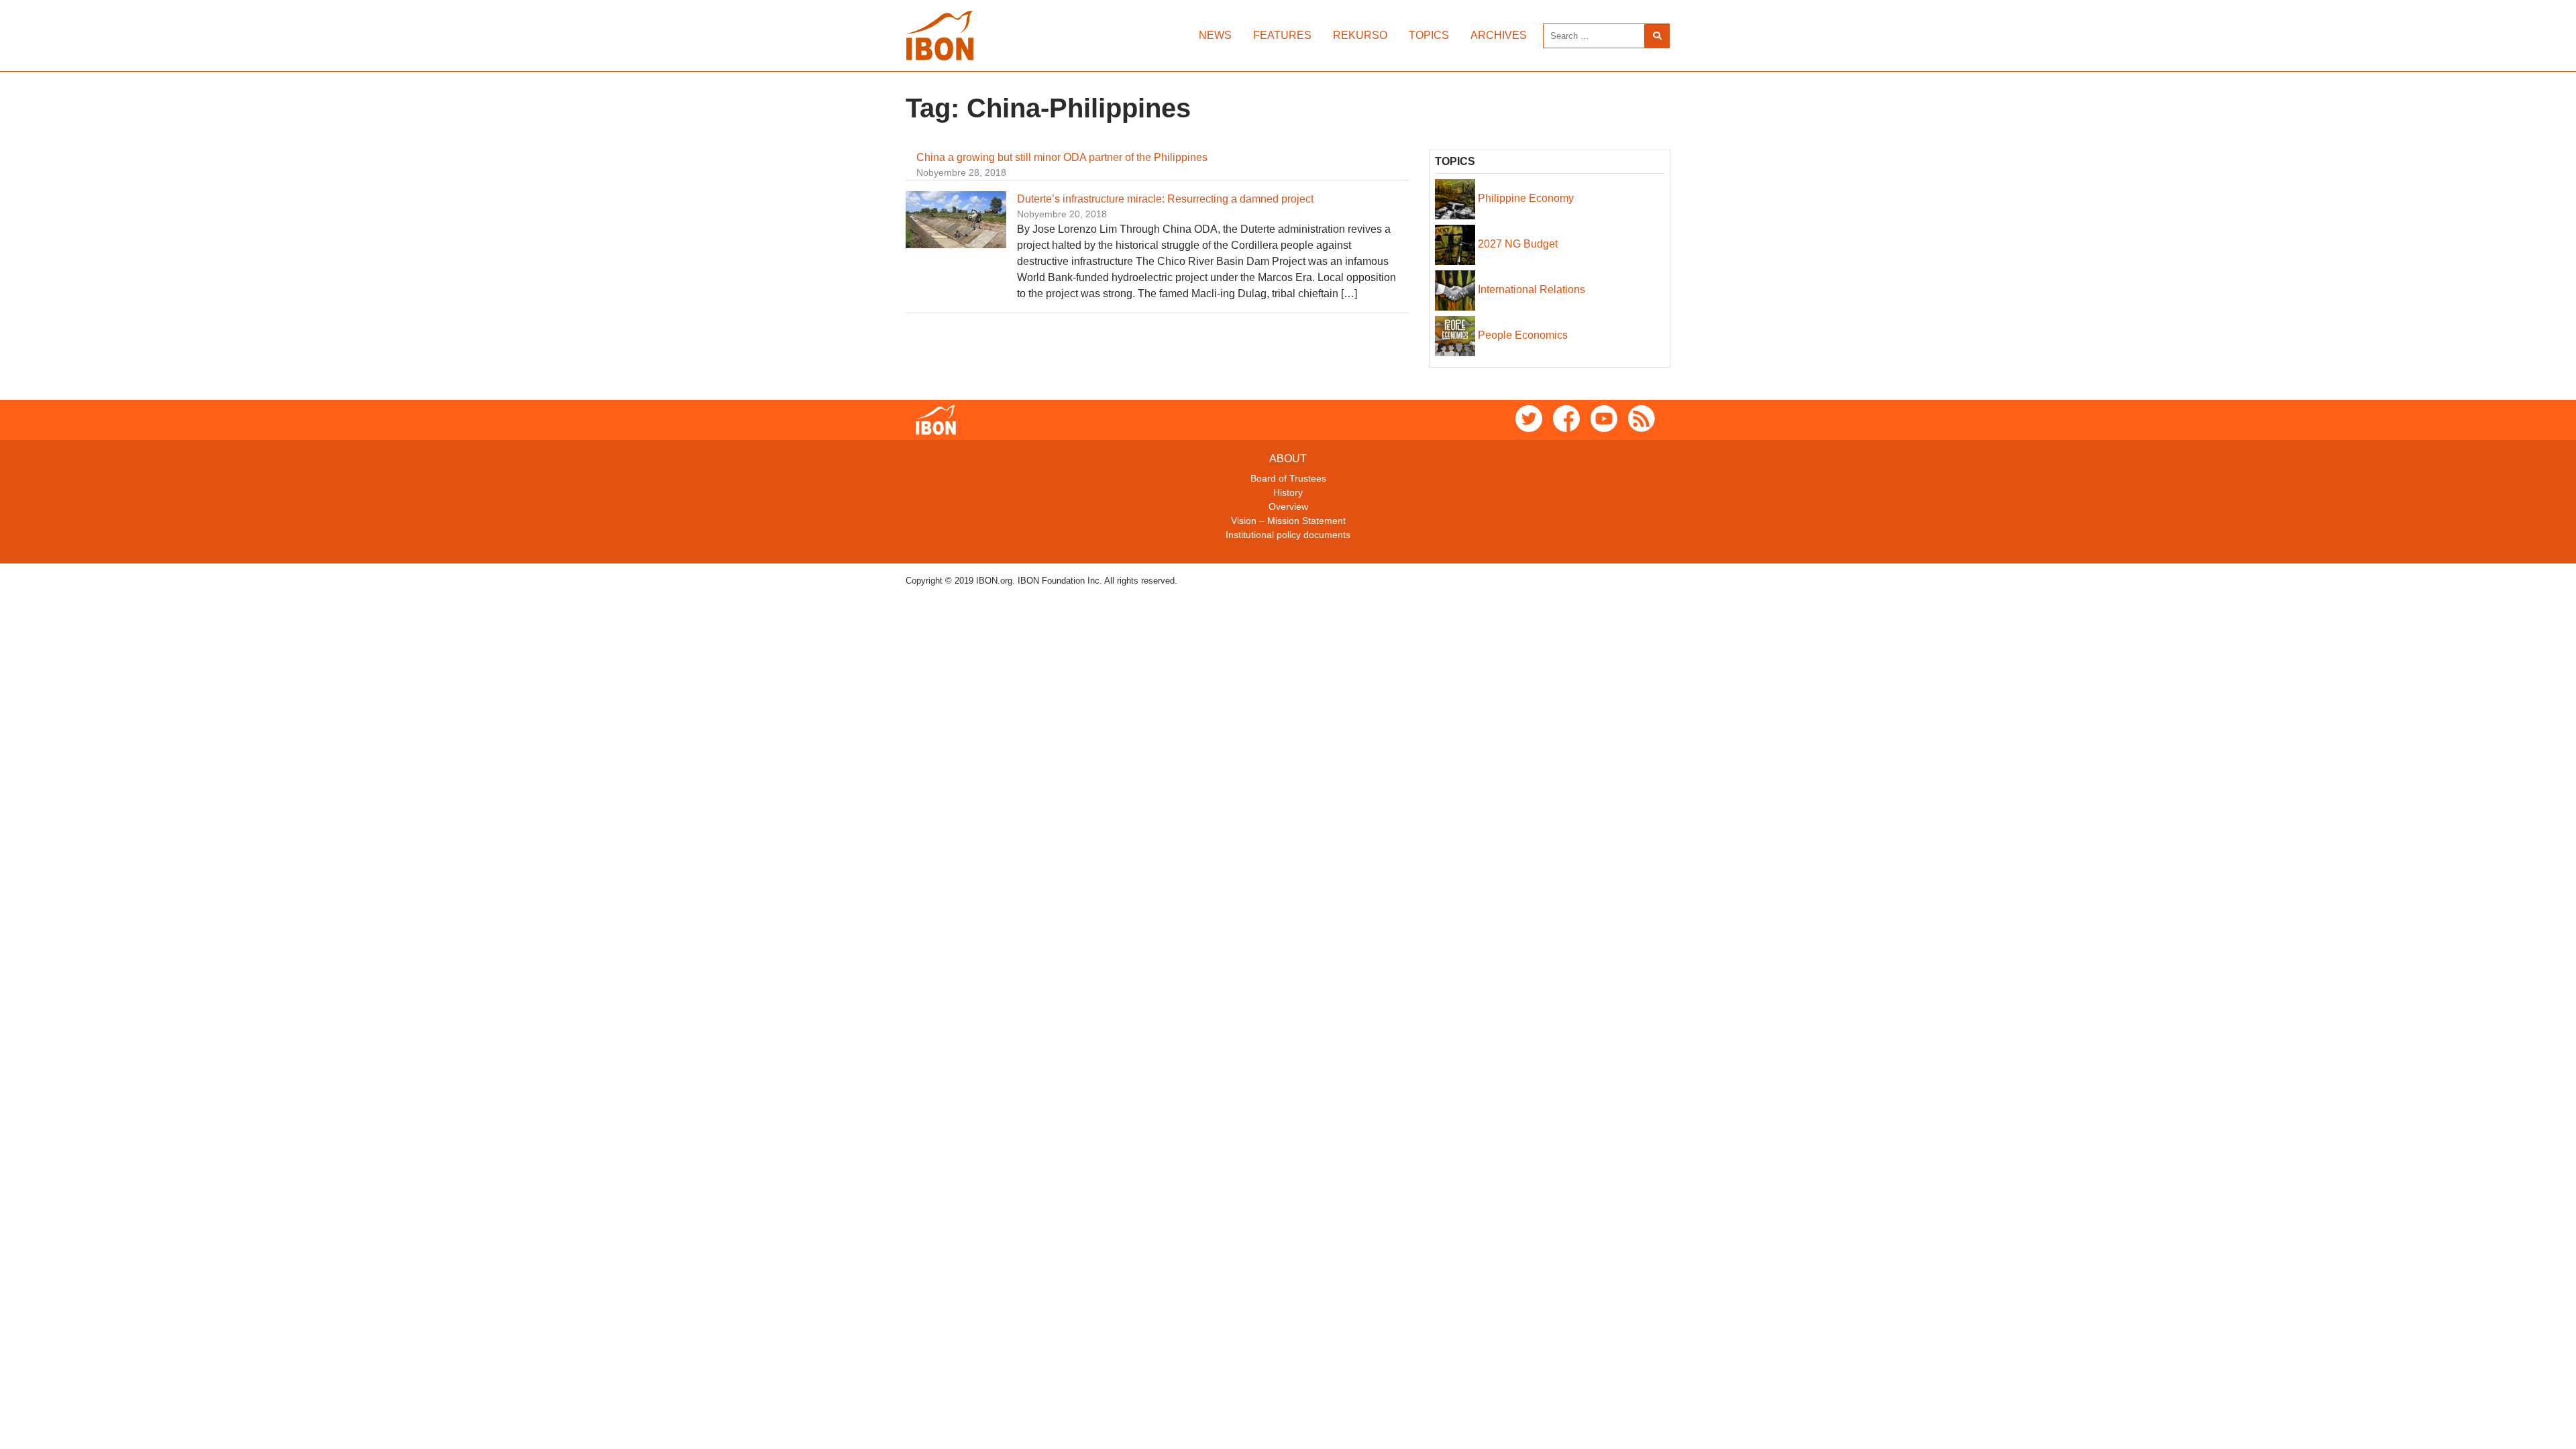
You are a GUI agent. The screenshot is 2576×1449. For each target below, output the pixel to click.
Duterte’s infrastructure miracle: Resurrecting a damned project (1165, 199)
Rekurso (1360, 35)
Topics (1429, 35)
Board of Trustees (1288, 478)
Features (1282, 35)
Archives (1499, 35)
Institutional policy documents (1288, 535)
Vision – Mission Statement (1288, 521)
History (1288, 492)
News (1215, 35)
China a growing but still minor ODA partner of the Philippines (1062, 157)
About (1288, 459)
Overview (1288, 506)
